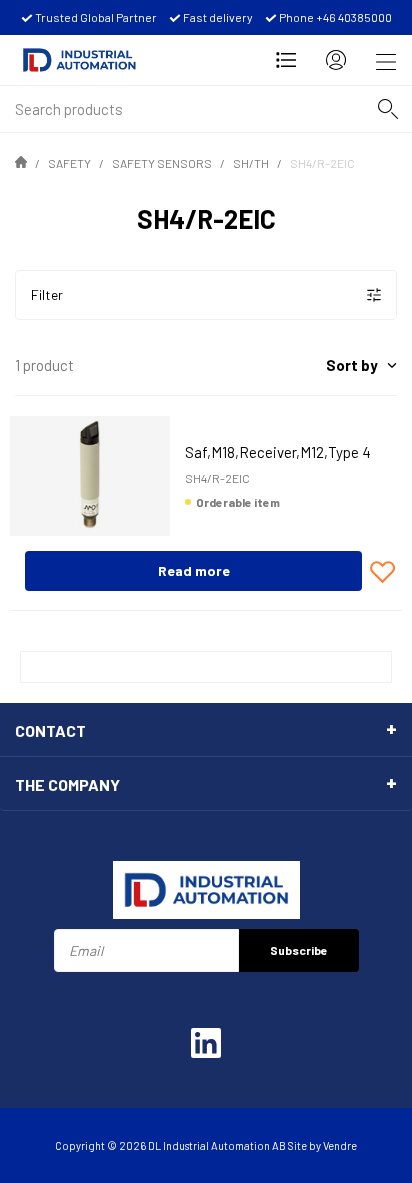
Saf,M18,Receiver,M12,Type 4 (278, 452)
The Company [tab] (67, 784)
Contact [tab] (50, 730)
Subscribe (299, 950)
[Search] (388, 109)
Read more (194, 570)
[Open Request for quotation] (286, 60)
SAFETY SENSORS (162, 163)
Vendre (340, 1145)
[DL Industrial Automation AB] (79, 60)
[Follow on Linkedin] (206, 1043)
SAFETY (69, 163)
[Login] (336, 60)
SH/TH (251, 163)
